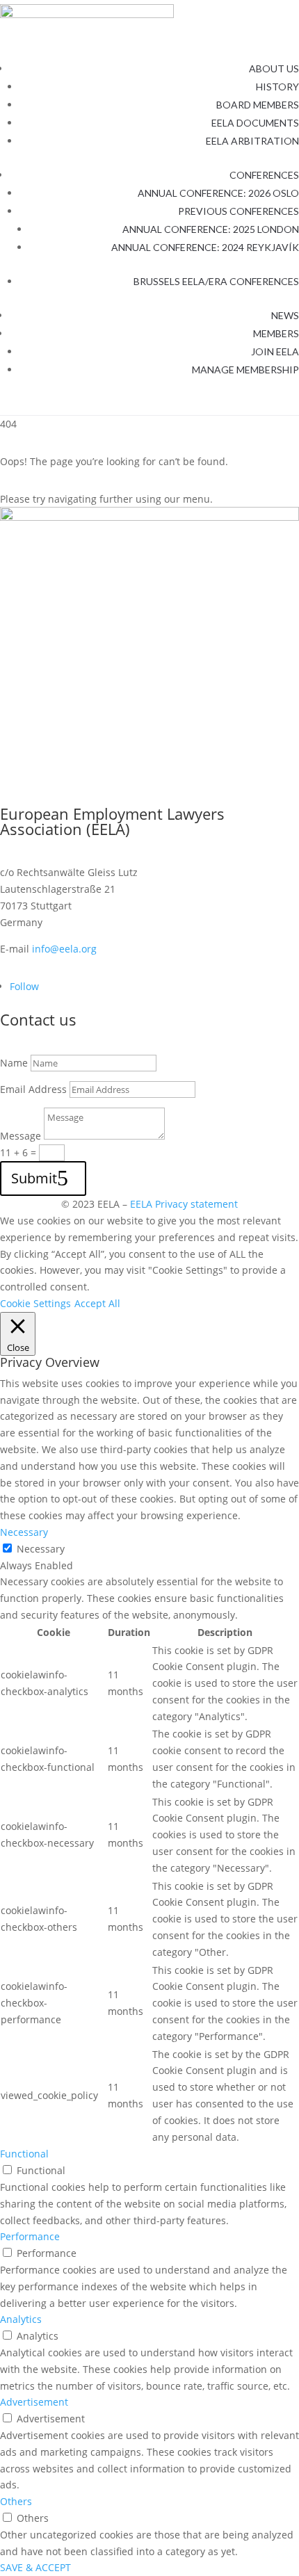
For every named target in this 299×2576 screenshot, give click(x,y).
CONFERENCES (264, 175)
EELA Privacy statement (184, 1204)
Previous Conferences (239, 211)
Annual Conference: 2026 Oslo (218, 193)
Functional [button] (24, 2154)
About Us (274, 68)
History (277, 87)
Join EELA (275, 351)
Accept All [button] (97, 1303)
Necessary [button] (24, 1532)
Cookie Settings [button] (35, 1303)
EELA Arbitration (252, 141)
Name (14, 1063)
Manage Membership (245, 370)
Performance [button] (30, 2236)
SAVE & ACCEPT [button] (35, 2567)
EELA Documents (255, 123)
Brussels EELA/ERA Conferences (216, 281)
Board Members (258, 105)
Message (21, 1136)
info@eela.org (64, 949)
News (285, 315)
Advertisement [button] (34, 2402)
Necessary (41, 1549)
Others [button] (16, 2501)
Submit (34, 1178)
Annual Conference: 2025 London (211, 229)
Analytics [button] (21, 2319)
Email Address (33, 1089)
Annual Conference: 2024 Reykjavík (205, 247)
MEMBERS (276, 333)
